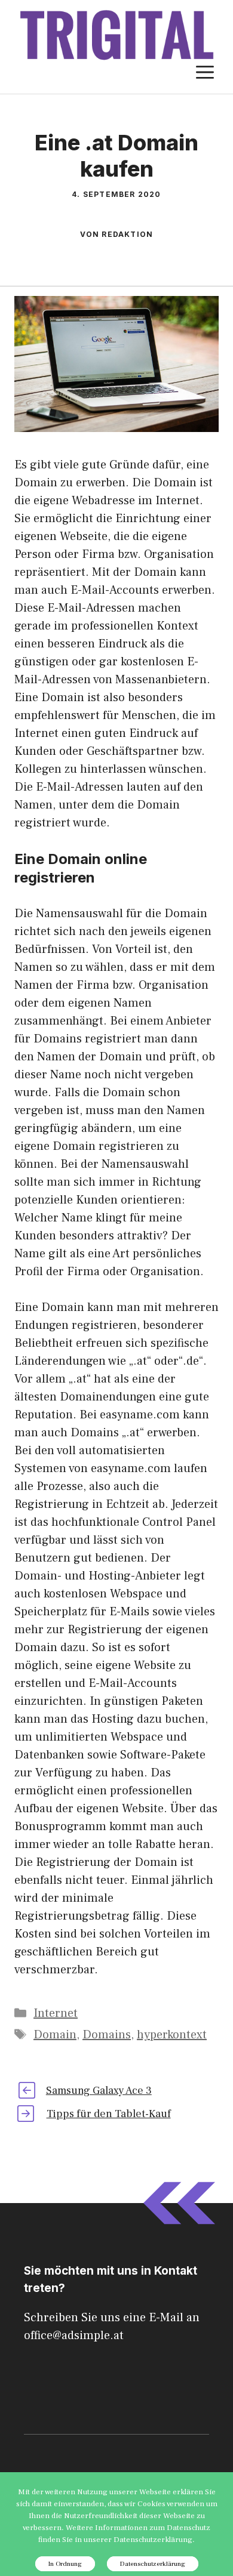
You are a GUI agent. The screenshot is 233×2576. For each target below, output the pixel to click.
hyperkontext (172, 2035)
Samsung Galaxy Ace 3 (99, 2091)
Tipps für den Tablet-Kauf (109, 2114)
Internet (56, 2013)
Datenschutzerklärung (153, 2564)
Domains (107, 2035)
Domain (55, 2035)
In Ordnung (65, 2564)
